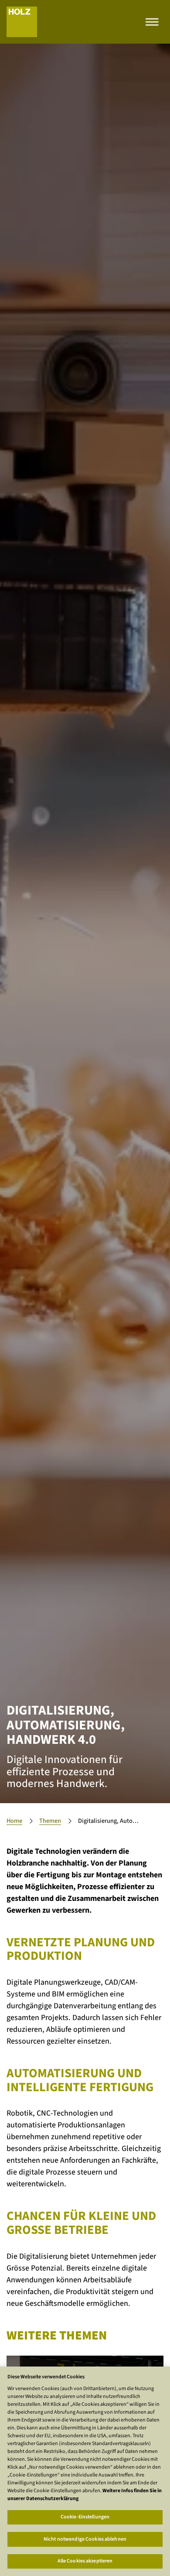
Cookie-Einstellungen (85, 2517)
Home (14, 1821)
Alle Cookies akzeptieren (85, 2561)
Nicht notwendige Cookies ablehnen (85, 2539)
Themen (50, 1821)
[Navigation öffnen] (152, 22)
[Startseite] (22, 22)
